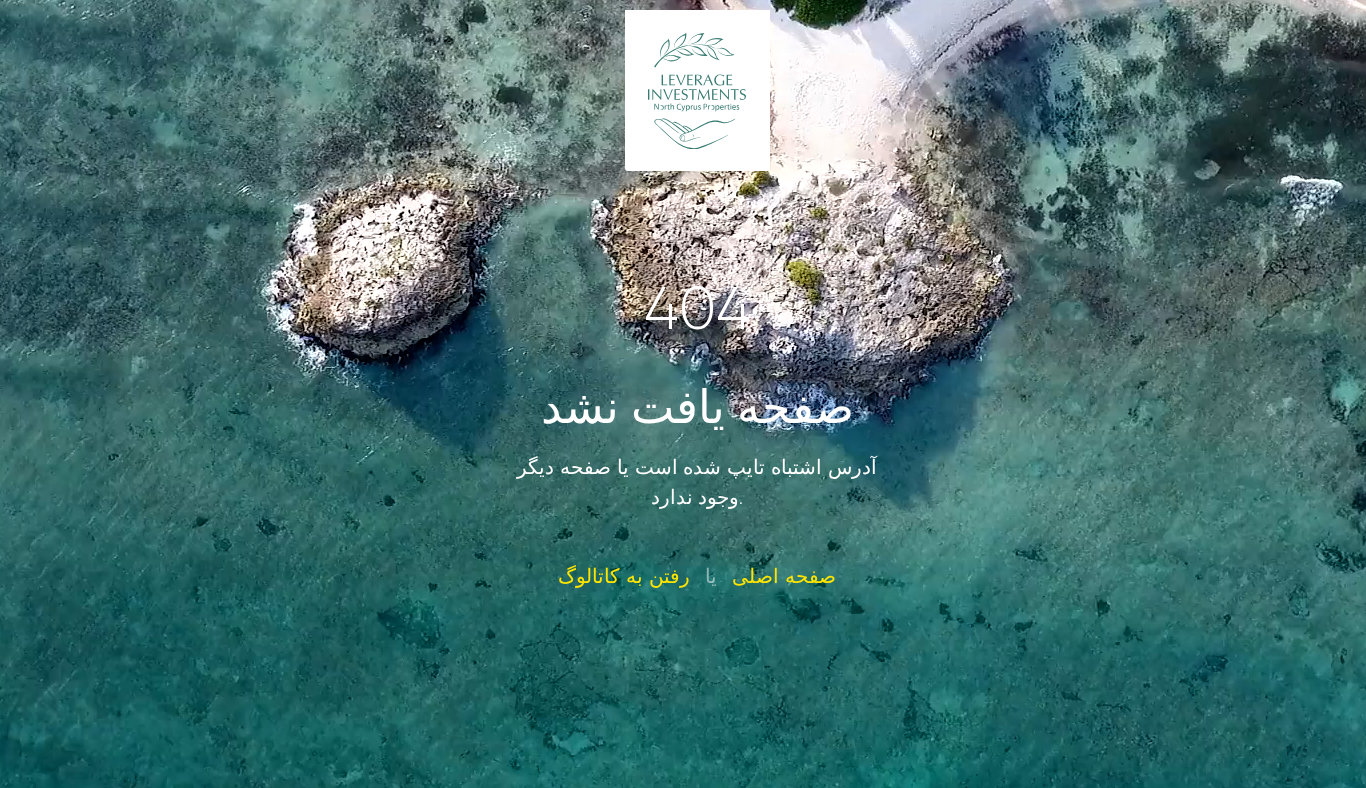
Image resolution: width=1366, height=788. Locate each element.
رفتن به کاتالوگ (624, 576)
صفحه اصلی (784, 576)
